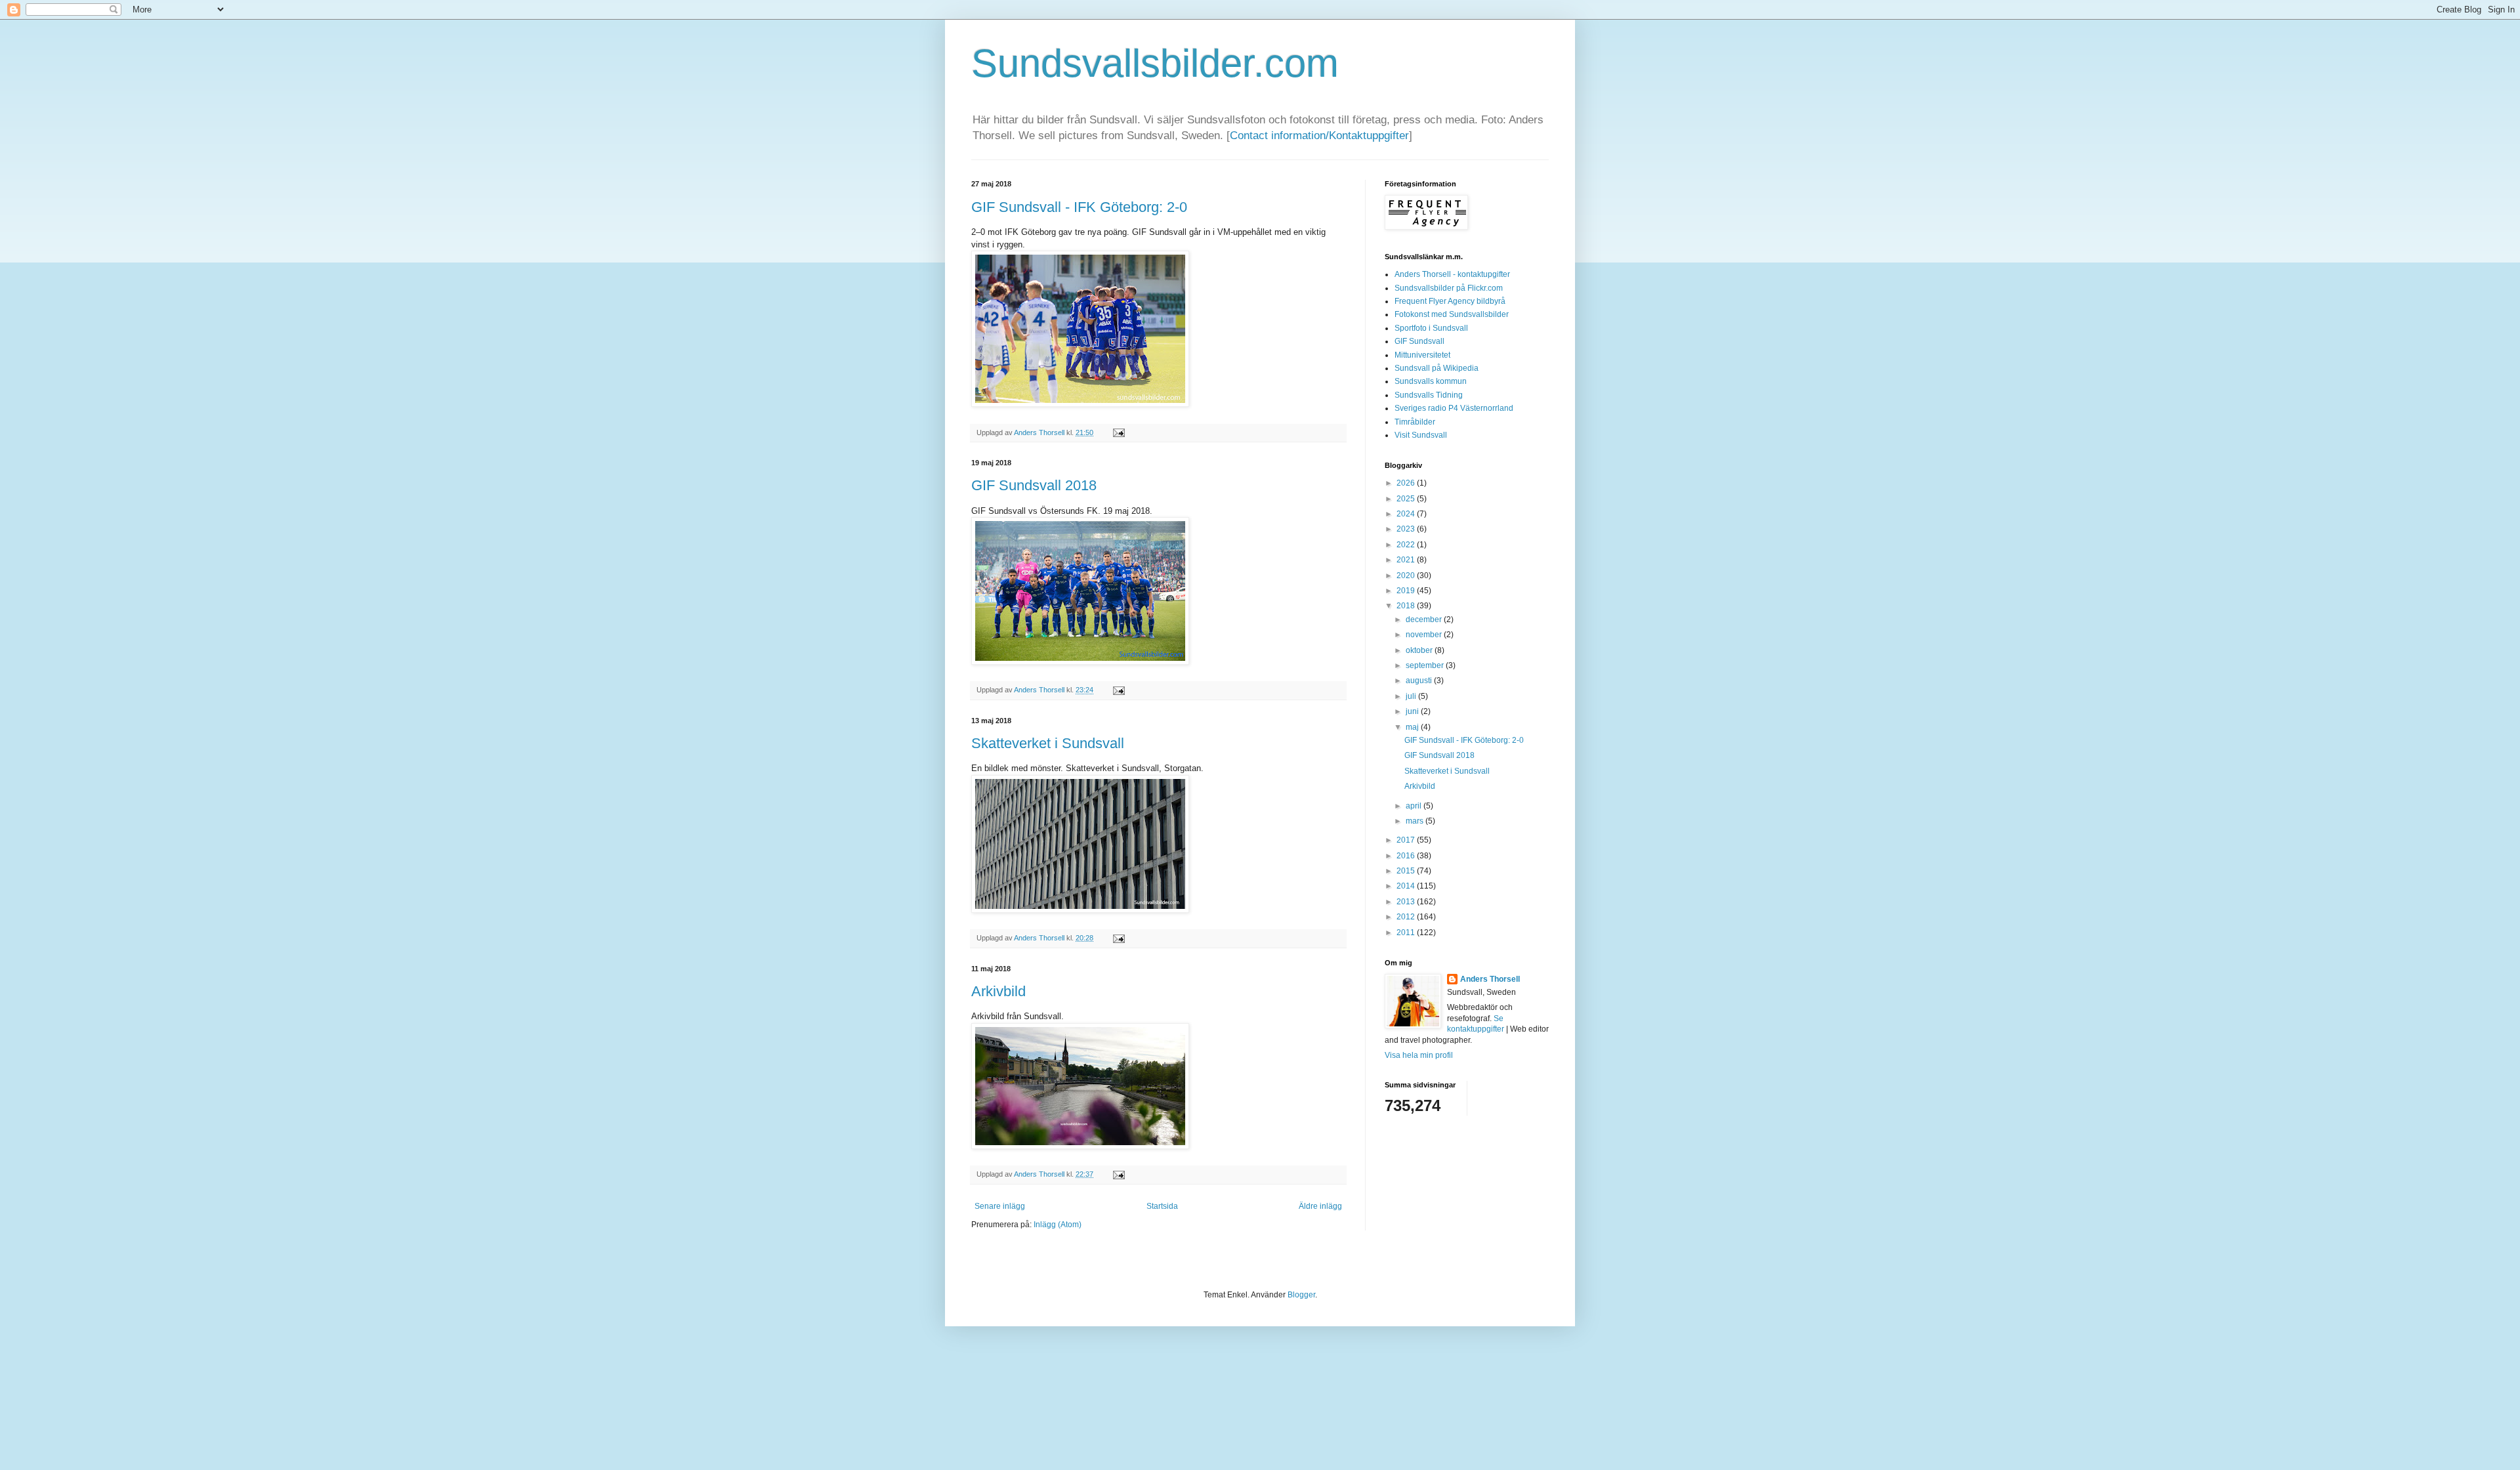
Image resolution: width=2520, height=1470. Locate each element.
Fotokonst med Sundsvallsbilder (1452, 314)
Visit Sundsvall (1421, 435)
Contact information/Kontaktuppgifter (1319, 136)
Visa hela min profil (1419, 1055)
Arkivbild (998, 991)
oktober (1420, 650)
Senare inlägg (1000, 1206)
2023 (1407, 529)
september (1426, 665)
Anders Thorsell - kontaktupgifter (1452, 274)
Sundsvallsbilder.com (1155, 63)
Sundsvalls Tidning (1429, 395)
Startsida (1162, 1206)
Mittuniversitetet (1422, 355)
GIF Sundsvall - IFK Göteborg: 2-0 (1079, 207)
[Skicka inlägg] (1117, 432)
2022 (1407, 545)
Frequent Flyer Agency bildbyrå (1450, 301)
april (1415, 806)
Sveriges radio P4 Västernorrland (1454, 408)
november (1425, 635)
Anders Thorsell (1040, 432)
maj (1413, 727)
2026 (1407, 483)
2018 (1407, 606)
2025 (1407, 499)
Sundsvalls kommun (1431, 381)
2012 (1407, 917)
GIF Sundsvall (1419, 341)
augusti (1420, 681)
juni (1413, 711)
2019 (1407, 591)
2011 (1407, 933)
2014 (1407, 886)
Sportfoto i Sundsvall (1431, 328)
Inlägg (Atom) (1058, 1225)
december (1425, 619)
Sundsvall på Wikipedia (1437, 368)
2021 (1407, 560)
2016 (1407, 856)
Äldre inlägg (1320, 1206)
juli (1412, 696)
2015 (1407, 871)
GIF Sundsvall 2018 (1034, 485)
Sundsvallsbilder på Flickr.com (1449, 288)
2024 (1407, 514)
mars (1416, 821)
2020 (1407, 576)
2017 (1407, 840)
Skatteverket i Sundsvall (1048, 743)
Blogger (1301, 1295)
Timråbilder (1415, 422)
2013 (1407, 902)
